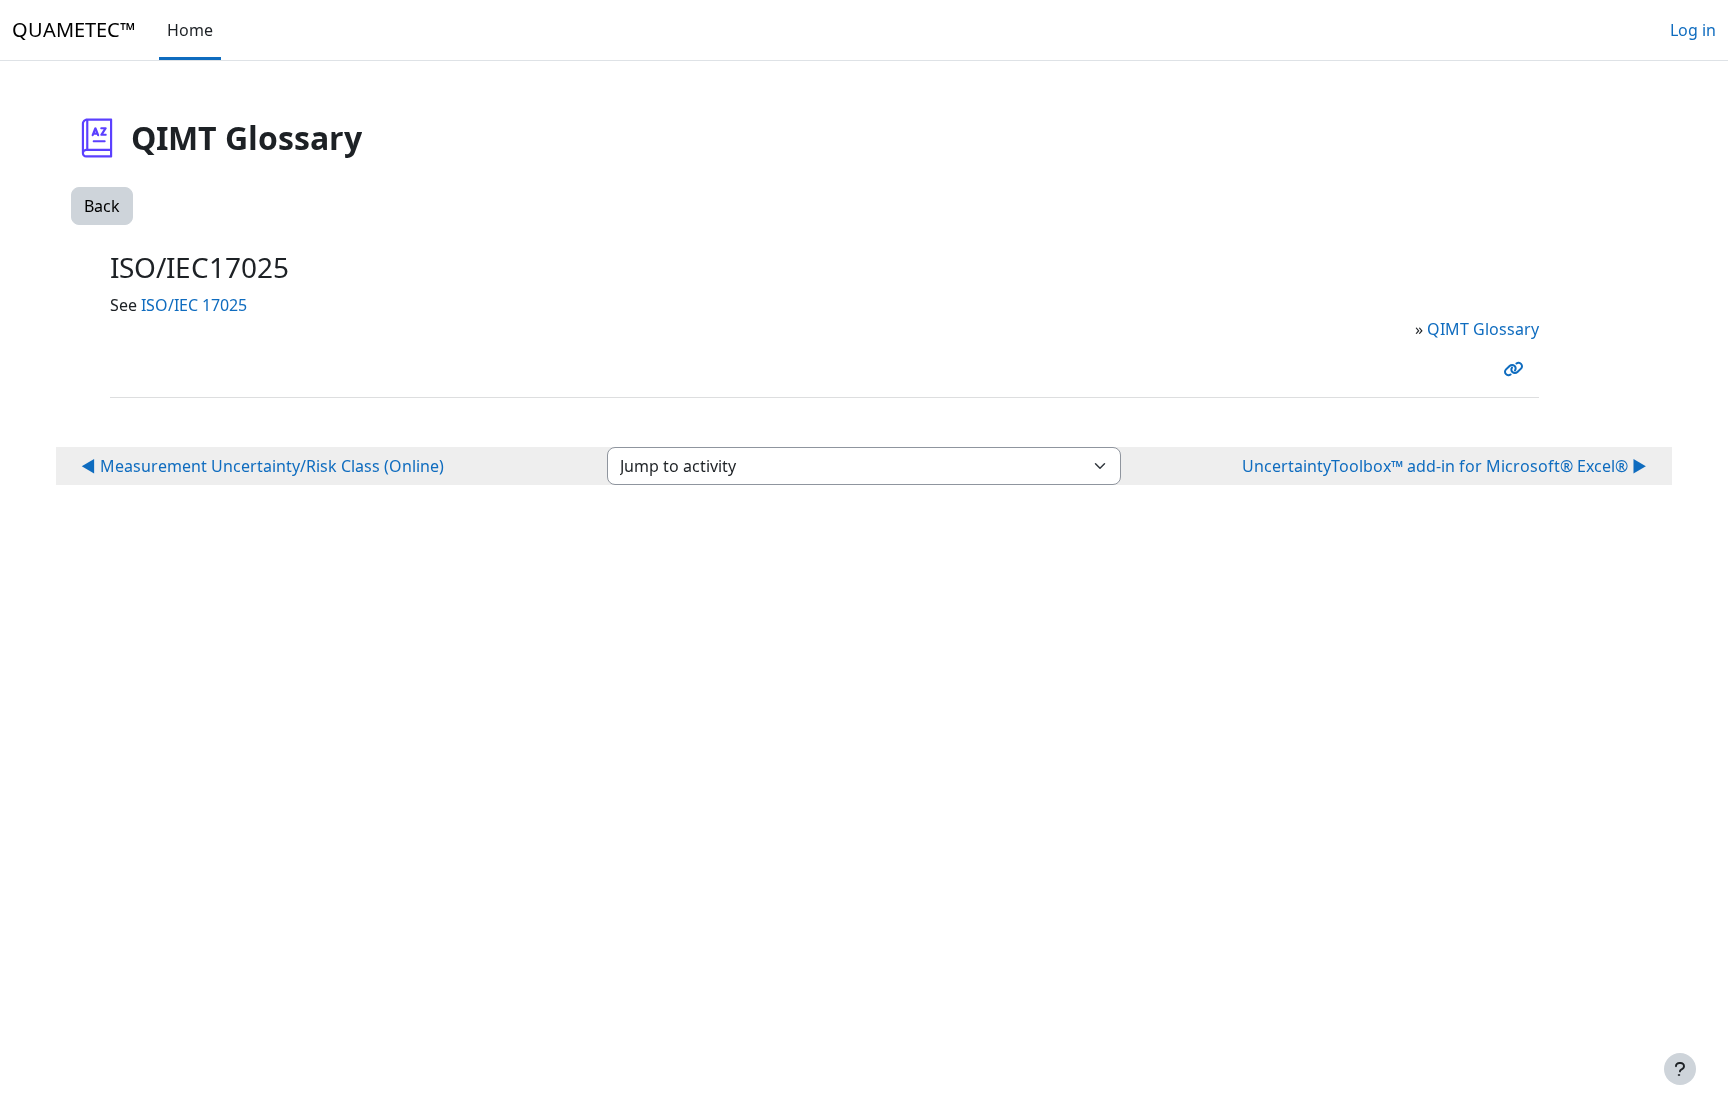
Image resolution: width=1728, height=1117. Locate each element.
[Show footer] (1680, 1069)
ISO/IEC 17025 (194, 305)
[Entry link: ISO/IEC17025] (1517, 369)
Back (102, 206)
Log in (1693, 30)
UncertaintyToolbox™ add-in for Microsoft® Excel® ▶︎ (1444, 466)
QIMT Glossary (1483, 329)
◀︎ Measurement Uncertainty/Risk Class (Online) (262, 466)
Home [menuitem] (190, 30)
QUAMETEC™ (73, 29)
